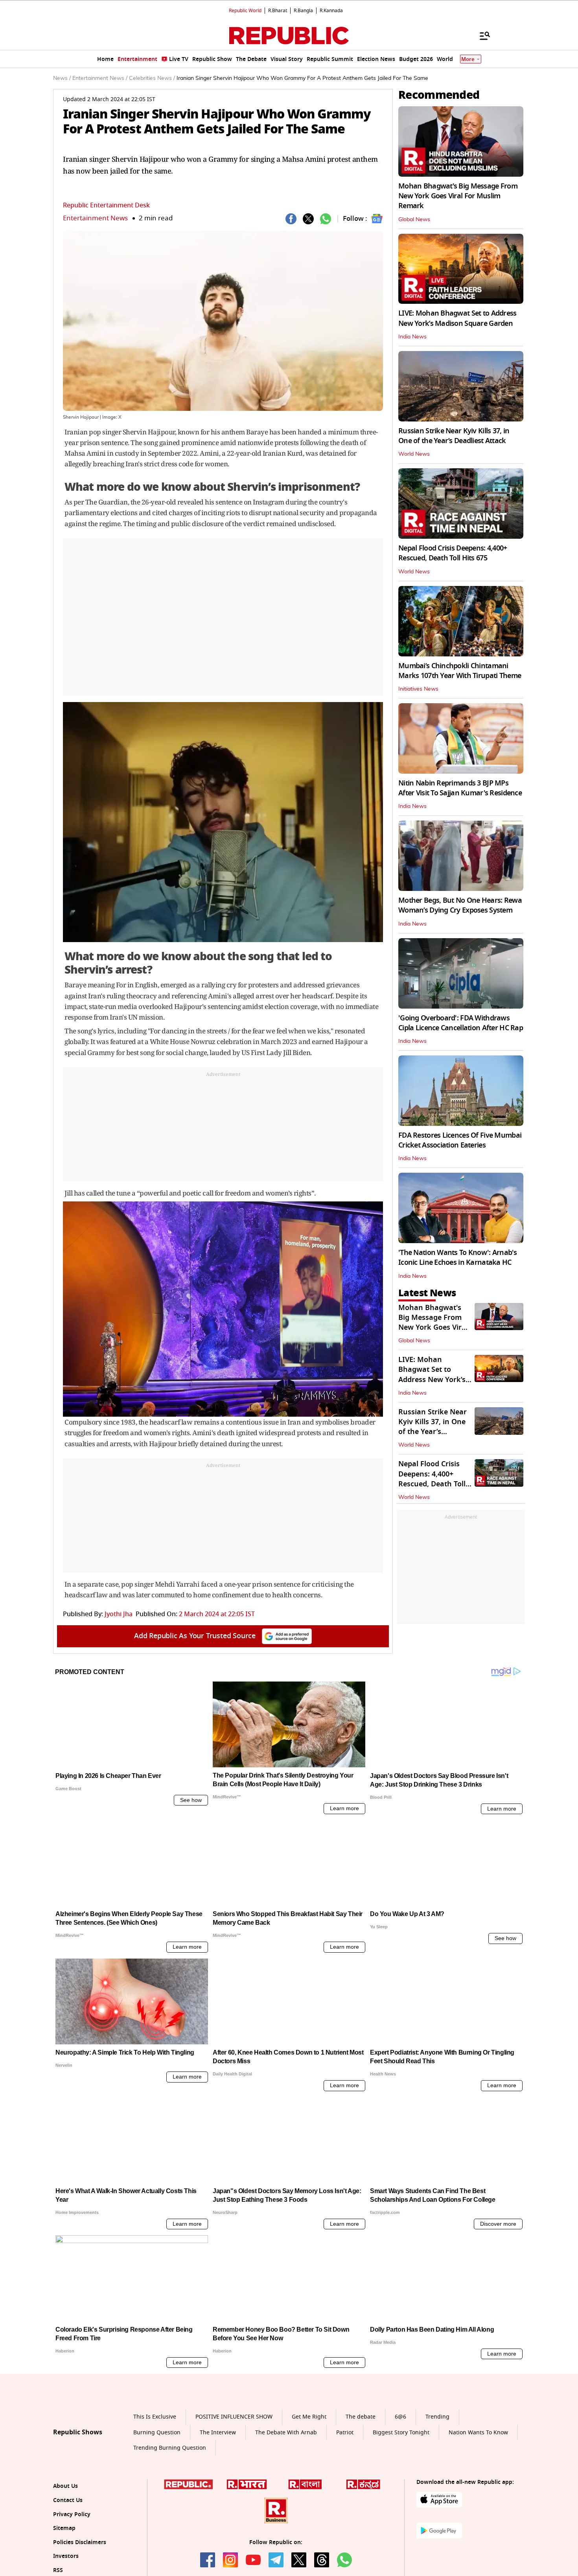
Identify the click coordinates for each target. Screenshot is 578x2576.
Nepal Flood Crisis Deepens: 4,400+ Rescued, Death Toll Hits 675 (453, 553)
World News (414, 454)
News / (62, 78)
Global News (414, 220)
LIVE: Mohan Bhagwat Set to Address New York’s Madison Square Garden (457, 318)
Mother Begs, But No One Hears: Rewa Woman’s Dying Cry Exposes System (460, 905)
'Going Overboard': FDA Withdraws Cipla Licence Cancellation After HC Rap (461, 1023)
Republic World (245, 11)
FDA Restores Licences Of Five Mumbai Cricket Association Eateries (460, 1140)
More (468, 59)
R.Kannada (331, 11)
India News (412, 337)
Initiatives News (418, 689)
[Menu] (481, 35)
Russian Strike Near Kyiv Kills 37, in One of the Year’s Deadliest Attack (454, 436)
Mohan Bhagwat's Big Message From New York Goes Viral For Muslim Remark (458, 196)
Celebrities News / (152, 78)
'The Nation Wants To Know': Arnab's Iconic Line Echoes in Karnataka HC (457, 1258)
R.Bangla (303, 11)
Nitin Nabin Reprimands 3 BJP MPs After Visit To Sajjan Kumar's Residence (460, 788)
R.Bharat (278, 11)
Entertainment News (95, 218)
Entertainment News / (100, 78)
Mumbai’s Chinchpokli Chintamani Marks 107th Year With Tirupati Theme (460, 671)
